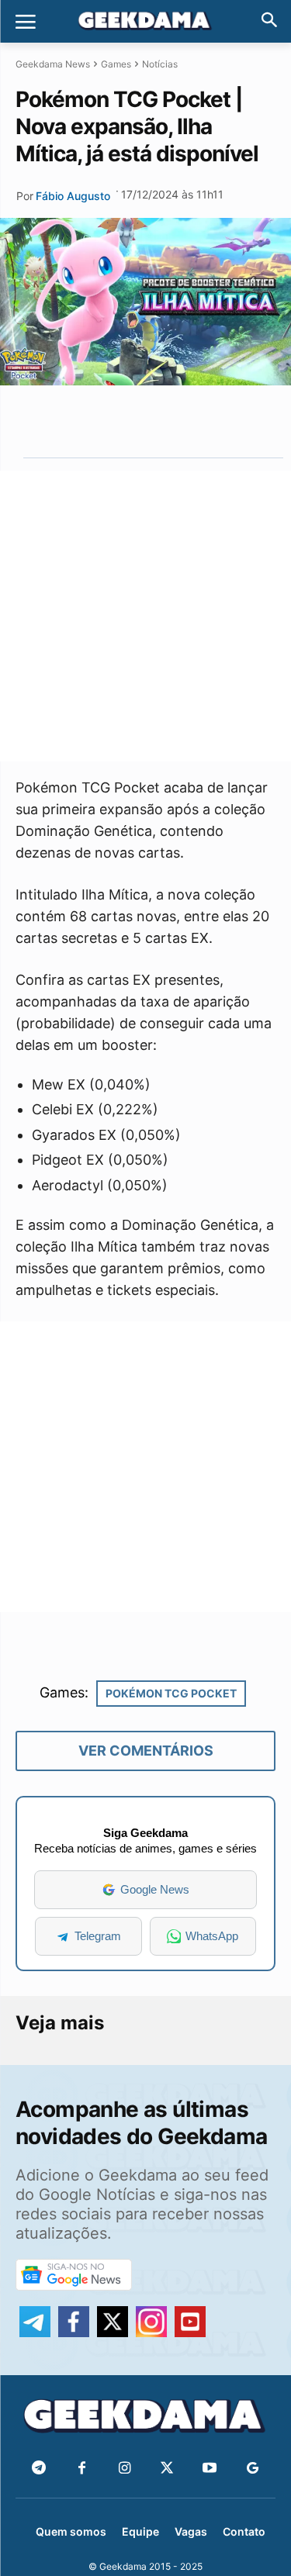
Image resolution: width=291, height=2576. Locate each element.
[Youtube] (210, 2469)
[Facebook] (82, 2469)
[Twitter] (167, 2469)
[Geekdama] (145, 22)
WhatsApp (212, 1936)
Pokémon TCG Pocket (171, 1693)
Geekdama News (53, 64)
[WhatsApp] (142, 421)
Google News (155, 1889)
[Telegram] (178, 421)
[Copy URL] (213, 421)
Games (116, 64)
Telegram (98, 1936)
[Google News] (253, 2469)
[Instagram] (125, 2469)
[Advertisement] (145, 616)
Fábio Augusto (73, 196)
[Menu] (26, 22)
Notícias (160, 64)
